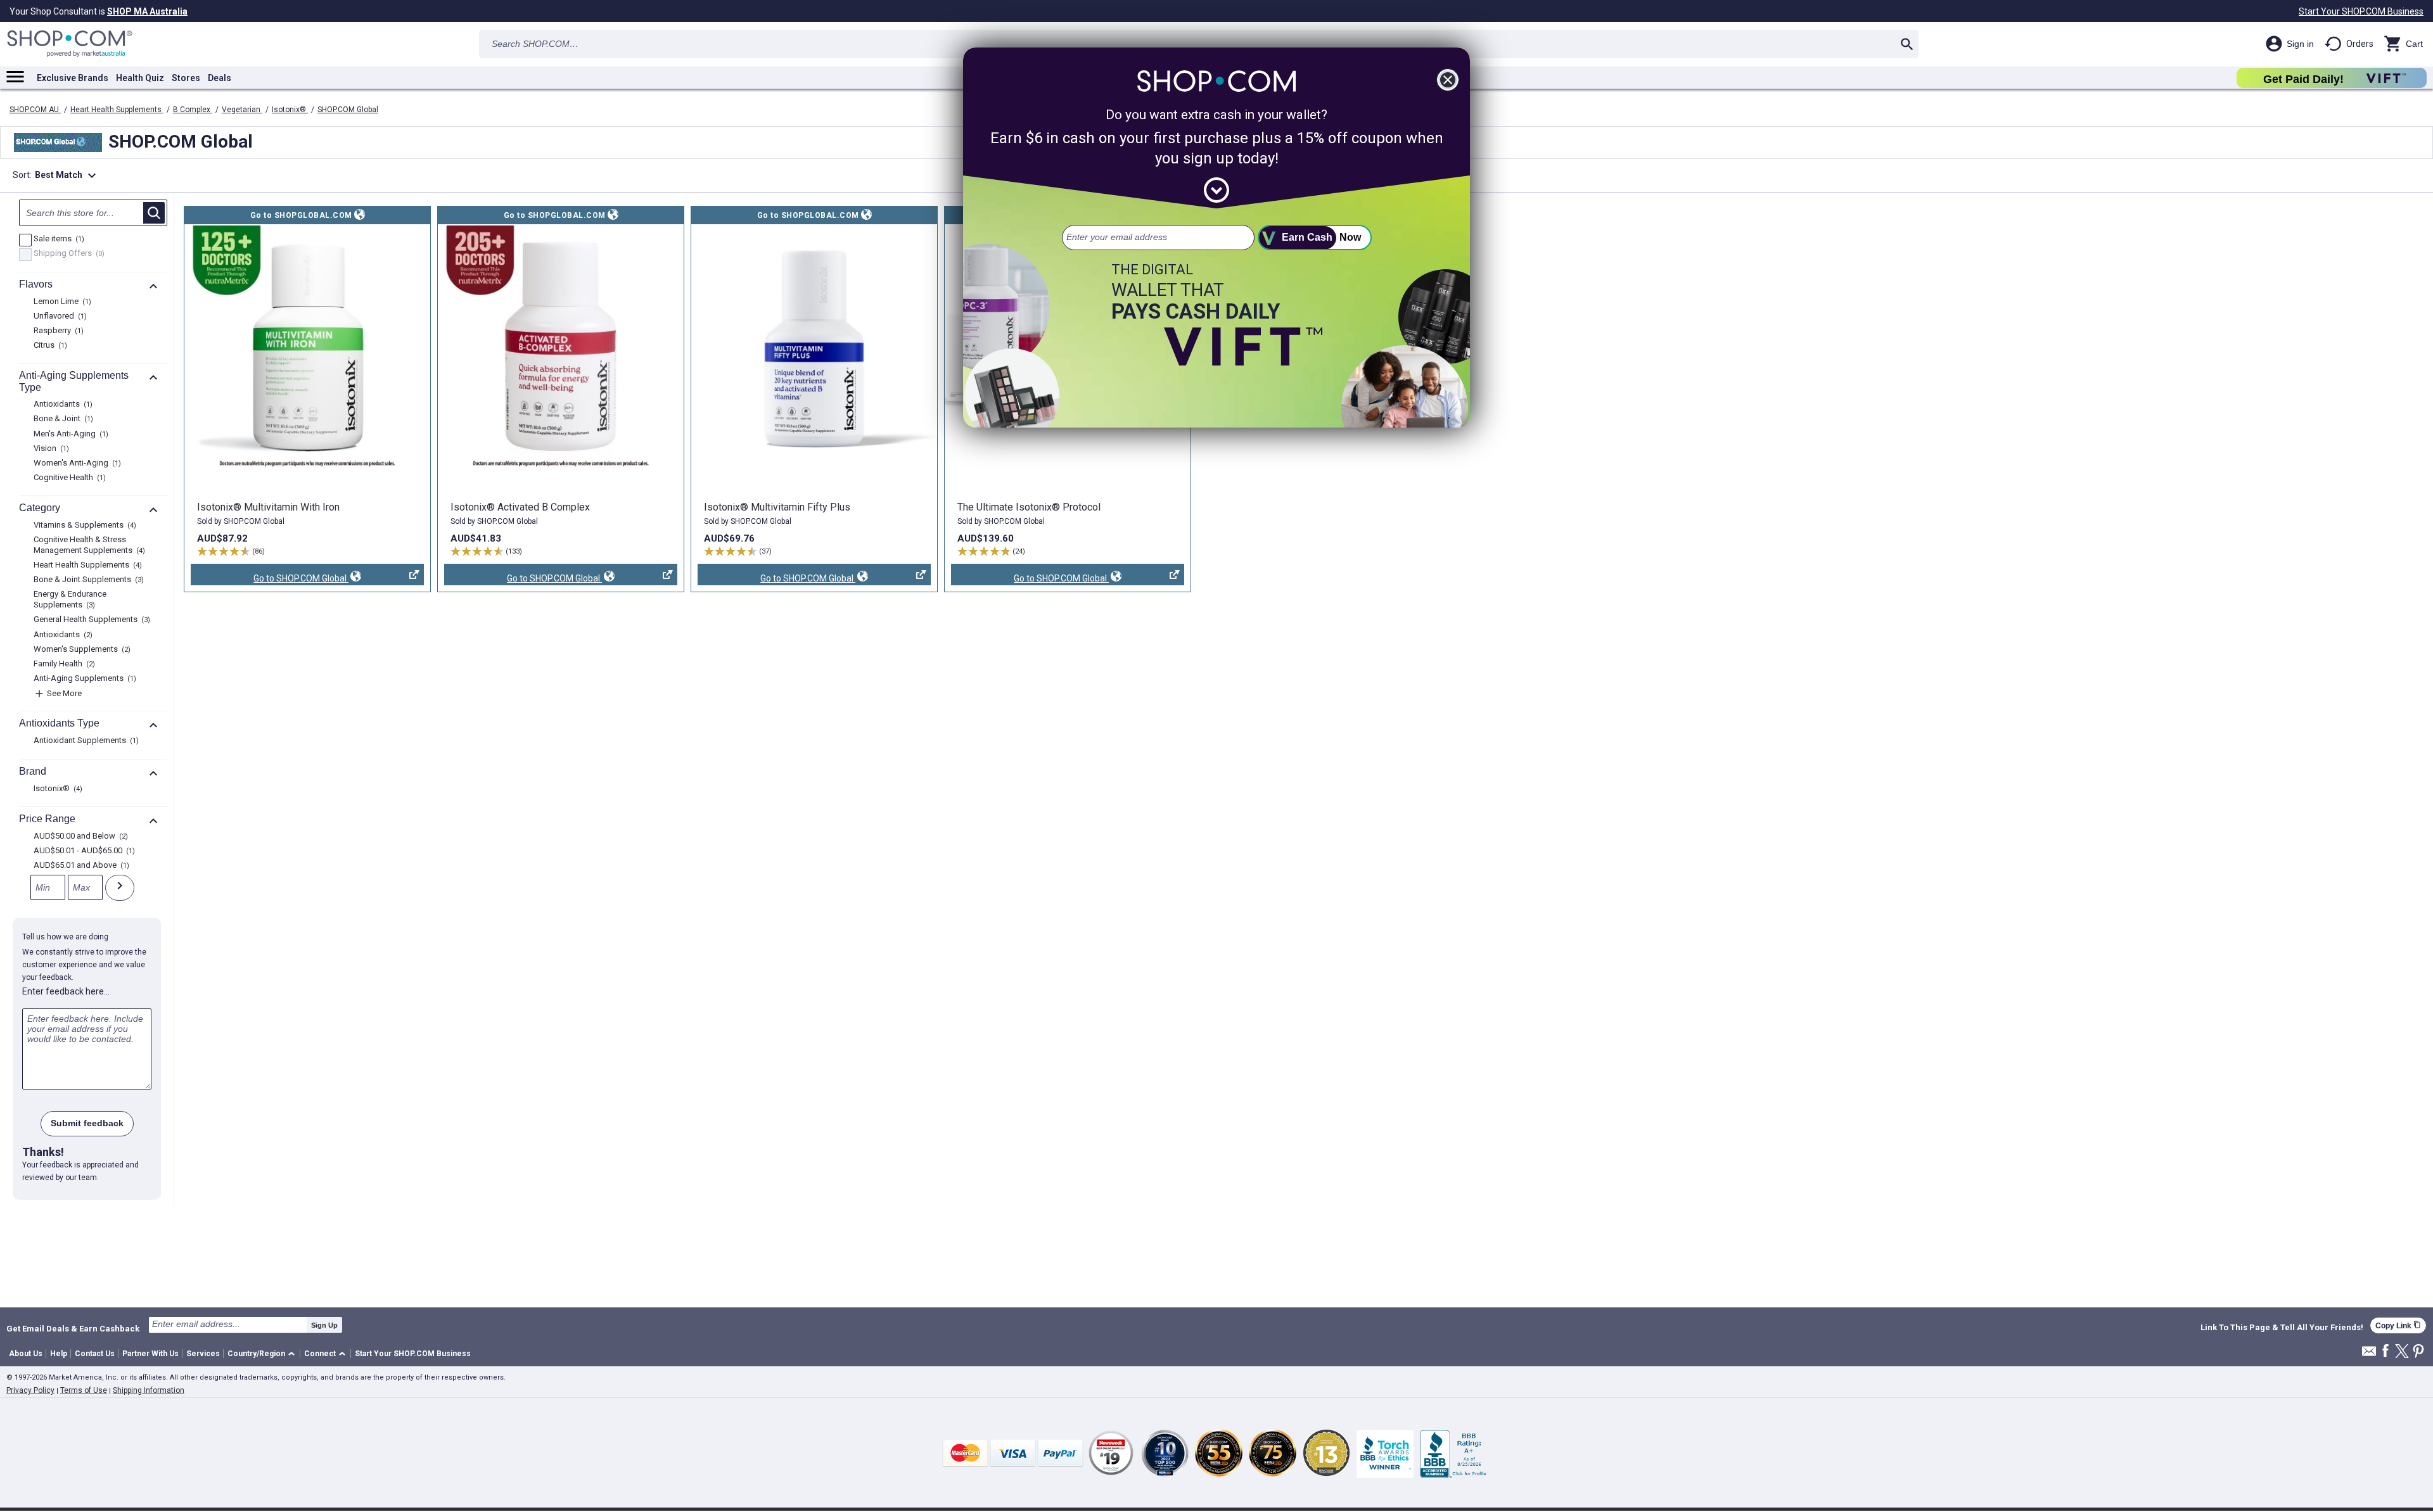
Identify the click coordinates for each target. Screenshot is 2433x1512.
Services (203, 1354)
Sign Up (324, 1325)
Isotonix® (290, 110)
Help (59, 1354)
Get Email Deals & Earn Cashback (73, 1328)
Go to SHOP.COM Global (270, 579)
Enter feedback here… (66, 991)
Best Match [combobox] (67, 175)
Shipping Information (149, 1390)
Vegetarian (242, 110)
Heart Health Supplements (117, 110)
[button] (263, 1354)
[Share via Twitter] (2402, 1352)
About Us (26, 1354)
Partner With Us (150, 1354)
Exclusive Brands (73, 78)
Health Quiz (140, 78)
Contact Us (95, 1354)
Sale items (57, 239)
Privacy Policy (30, 1390)
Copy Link (2398, 1325)
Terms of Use (84, 1390)
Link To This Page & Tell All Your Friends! (2282, 1328)
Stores (186, 78)
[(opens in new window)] (307, 348)
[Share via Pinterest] (2418, 1352)
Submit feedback (87, 1123)
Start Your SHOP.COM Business (2361, 11)
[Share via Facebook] (2385, 1351)
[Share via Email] (2369, 1355)
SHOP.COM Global (348, 110)
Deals (220, 78)
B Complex (193, 110)
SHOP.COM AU (35, 110)
